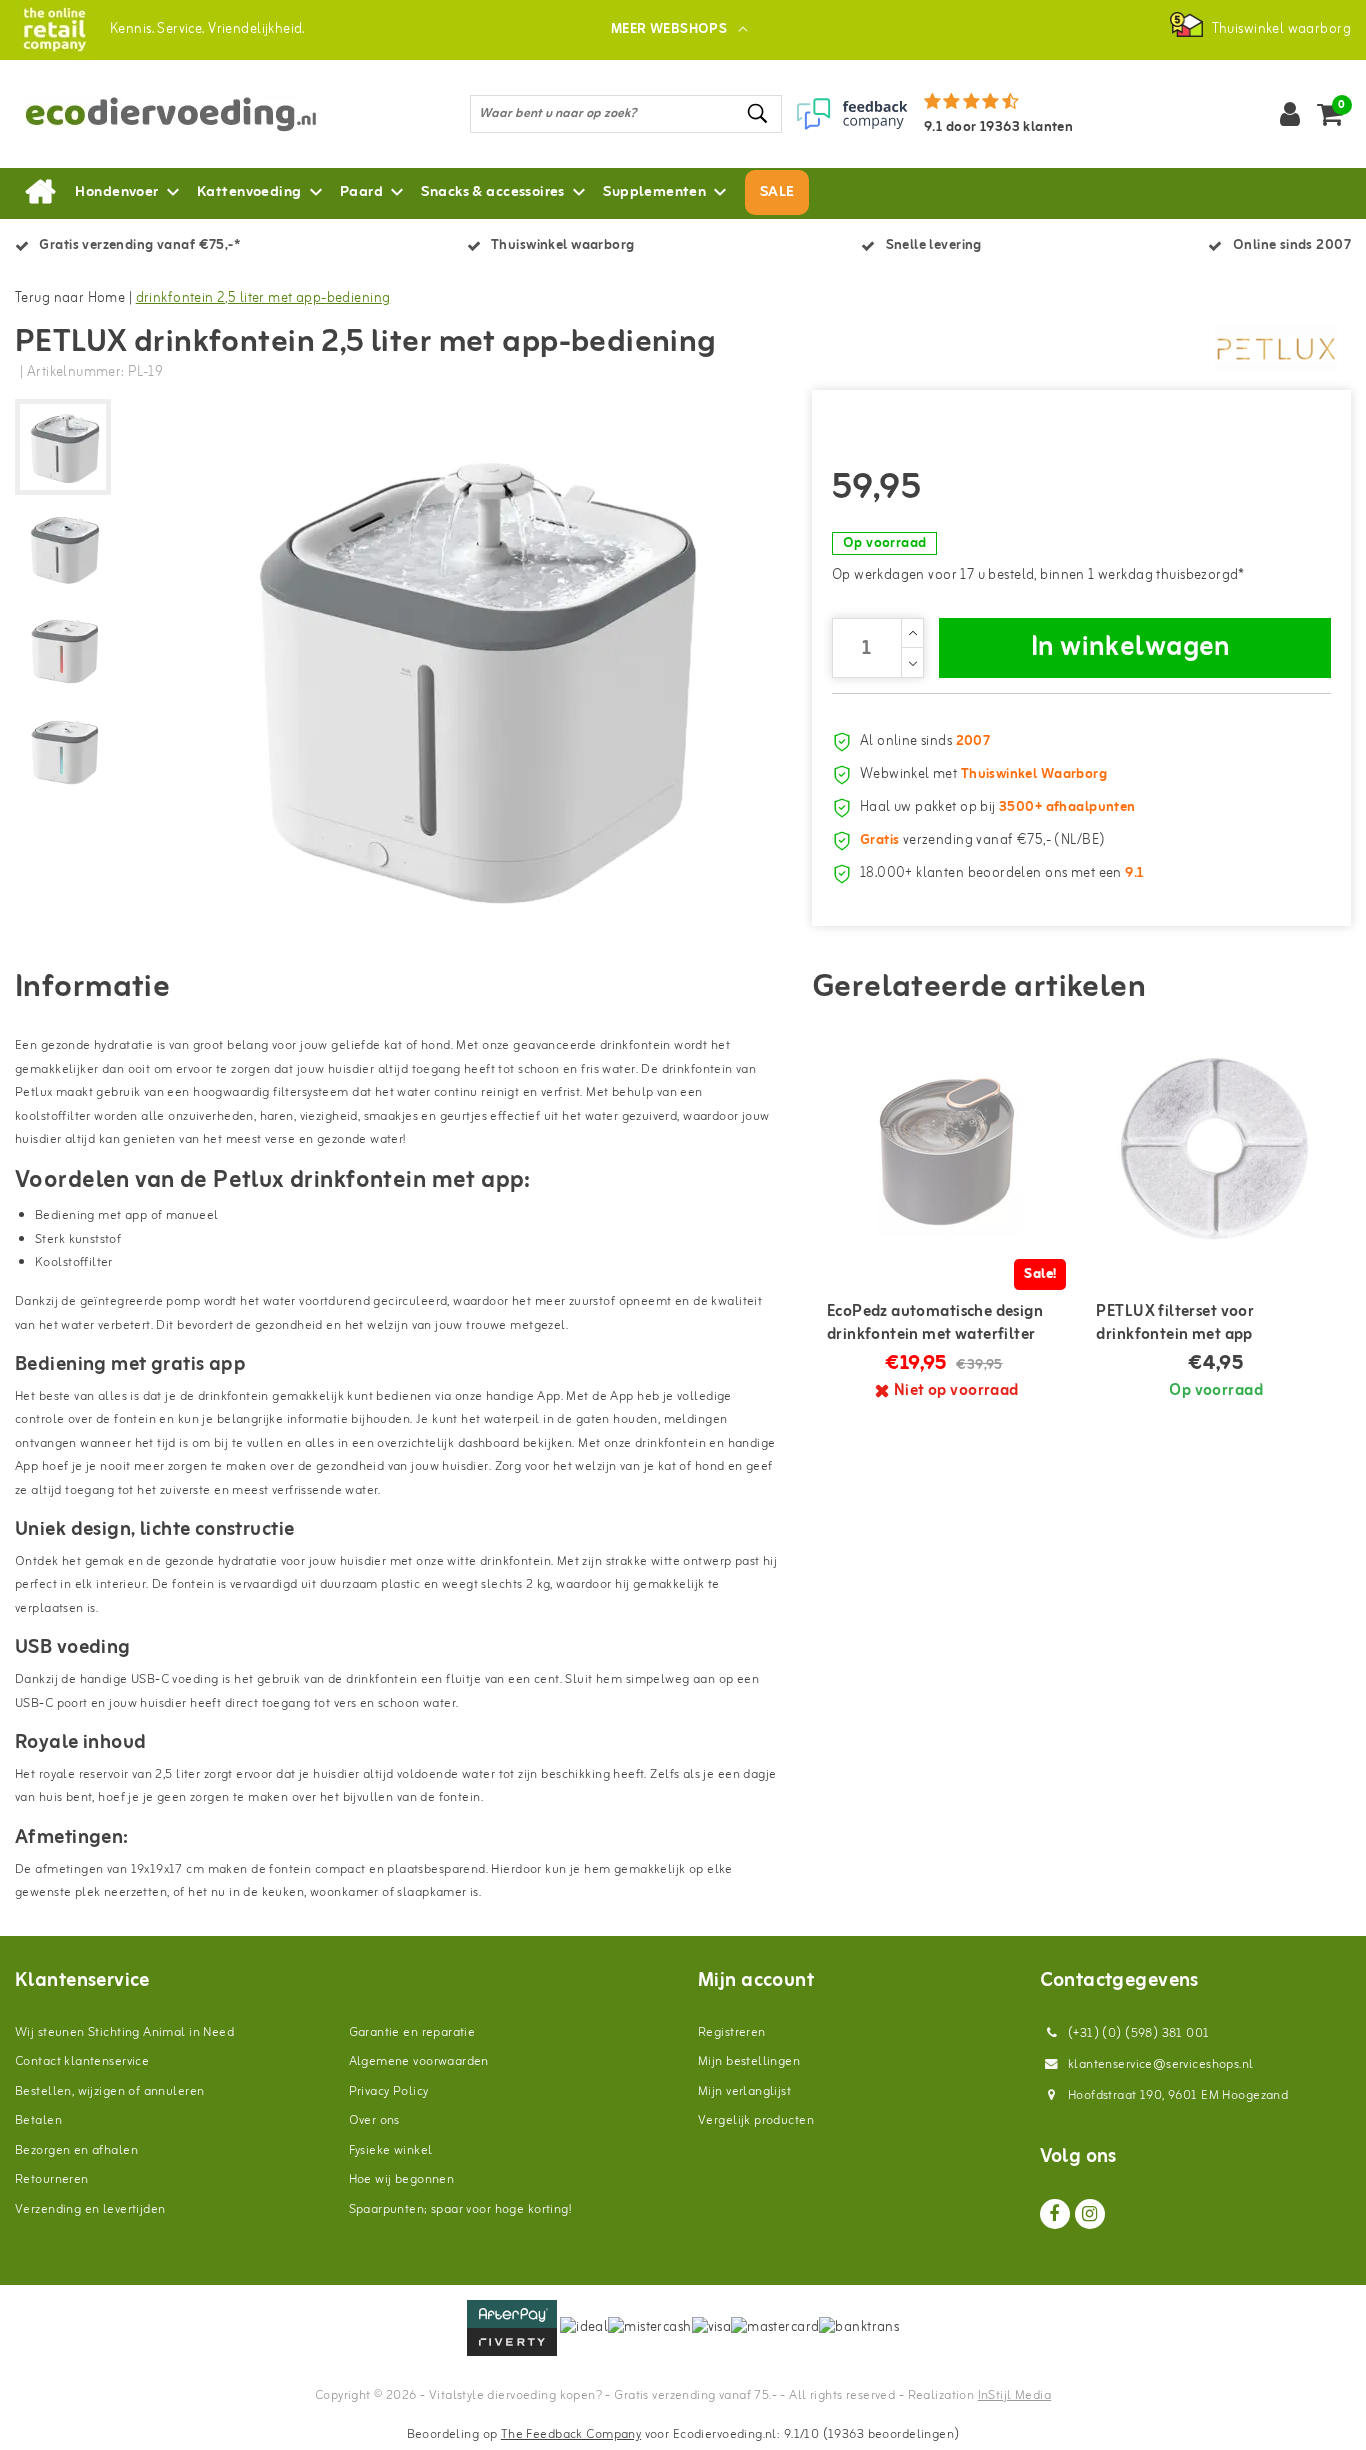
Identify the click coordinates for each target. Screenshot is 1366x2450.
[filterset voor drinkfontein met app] (1216, 1149)
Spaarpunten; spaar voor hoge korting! (460, 2209)
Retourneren (52, 2179)
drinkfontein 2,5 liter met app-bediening (263, 298)
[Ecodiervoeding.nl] (54, 29)
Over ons (374, 2120)
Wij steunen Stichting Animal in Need (124, 2032)
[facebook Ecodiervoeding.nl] (1055, 2214)
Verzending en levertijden (90, 2209)
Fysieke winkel (391, 2150)
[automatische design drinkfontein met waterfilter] (947, 1149)
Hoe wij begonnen (402, 2179)
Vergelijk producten (756, 2120)
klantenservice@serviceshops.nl (1161, 2064)
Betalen (38, 2120)
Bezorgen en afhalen (76, 2150)
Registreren (732, 2032)
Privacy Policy (389, 2091)
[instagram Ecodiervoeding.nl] (1090, 2214)
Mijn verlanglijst (744, 2091)
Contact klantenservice (82, 2061)
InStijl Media (1014, 2395)
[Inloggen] (1290, 114)
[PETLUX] (1276, 349)
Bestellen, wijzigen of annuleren (109, 2091)
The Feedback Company (571, 2434)
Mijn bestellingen (749, 2061)
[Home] (40, 193)
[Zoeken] (758, 113)
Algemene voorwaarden (419, 2061)
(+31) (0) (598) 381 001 (1137, 2033)
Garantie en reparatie (412, 2032)
